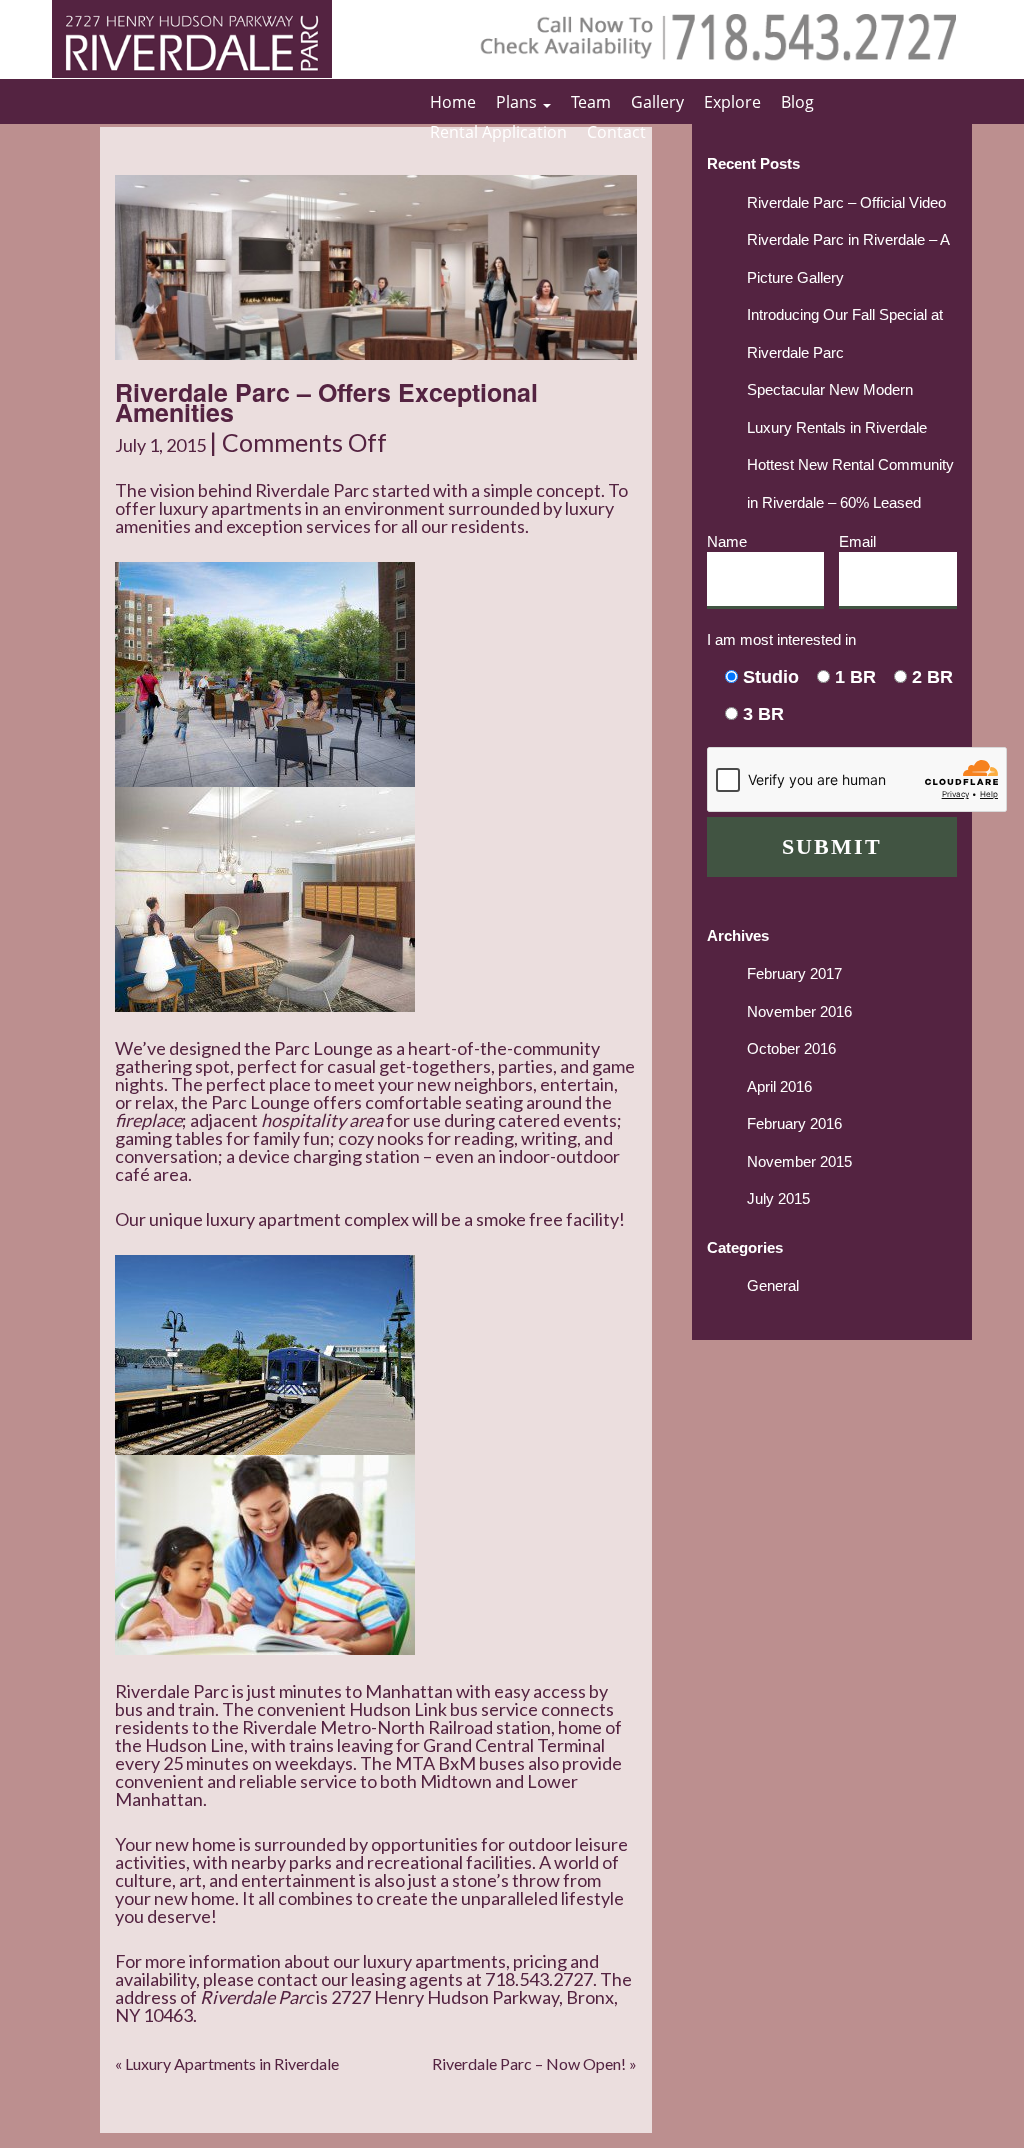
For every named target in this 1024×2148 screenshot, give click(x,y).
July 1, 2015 (162, 445)
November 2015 (799, 1161)
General (773, 1285)
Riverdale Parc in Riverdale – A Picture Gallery (848, 258)
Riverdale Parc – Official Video (846, 202)
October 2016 (791, 1048)
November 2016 (799, 1011)
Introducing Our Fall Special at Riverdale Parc (845, 333)
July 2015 (778, 1198)
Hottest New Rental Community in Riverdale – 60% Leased (850, 483)
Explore (732, 102)
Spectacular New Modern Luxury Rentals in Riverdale (837, 408)
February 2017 (794, 973)
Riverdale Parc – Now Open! (529, 2063)
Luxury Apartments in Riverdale (232, 2063)
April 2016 (779, 1086)
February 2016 (794, 1123)
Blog (797, 102)
